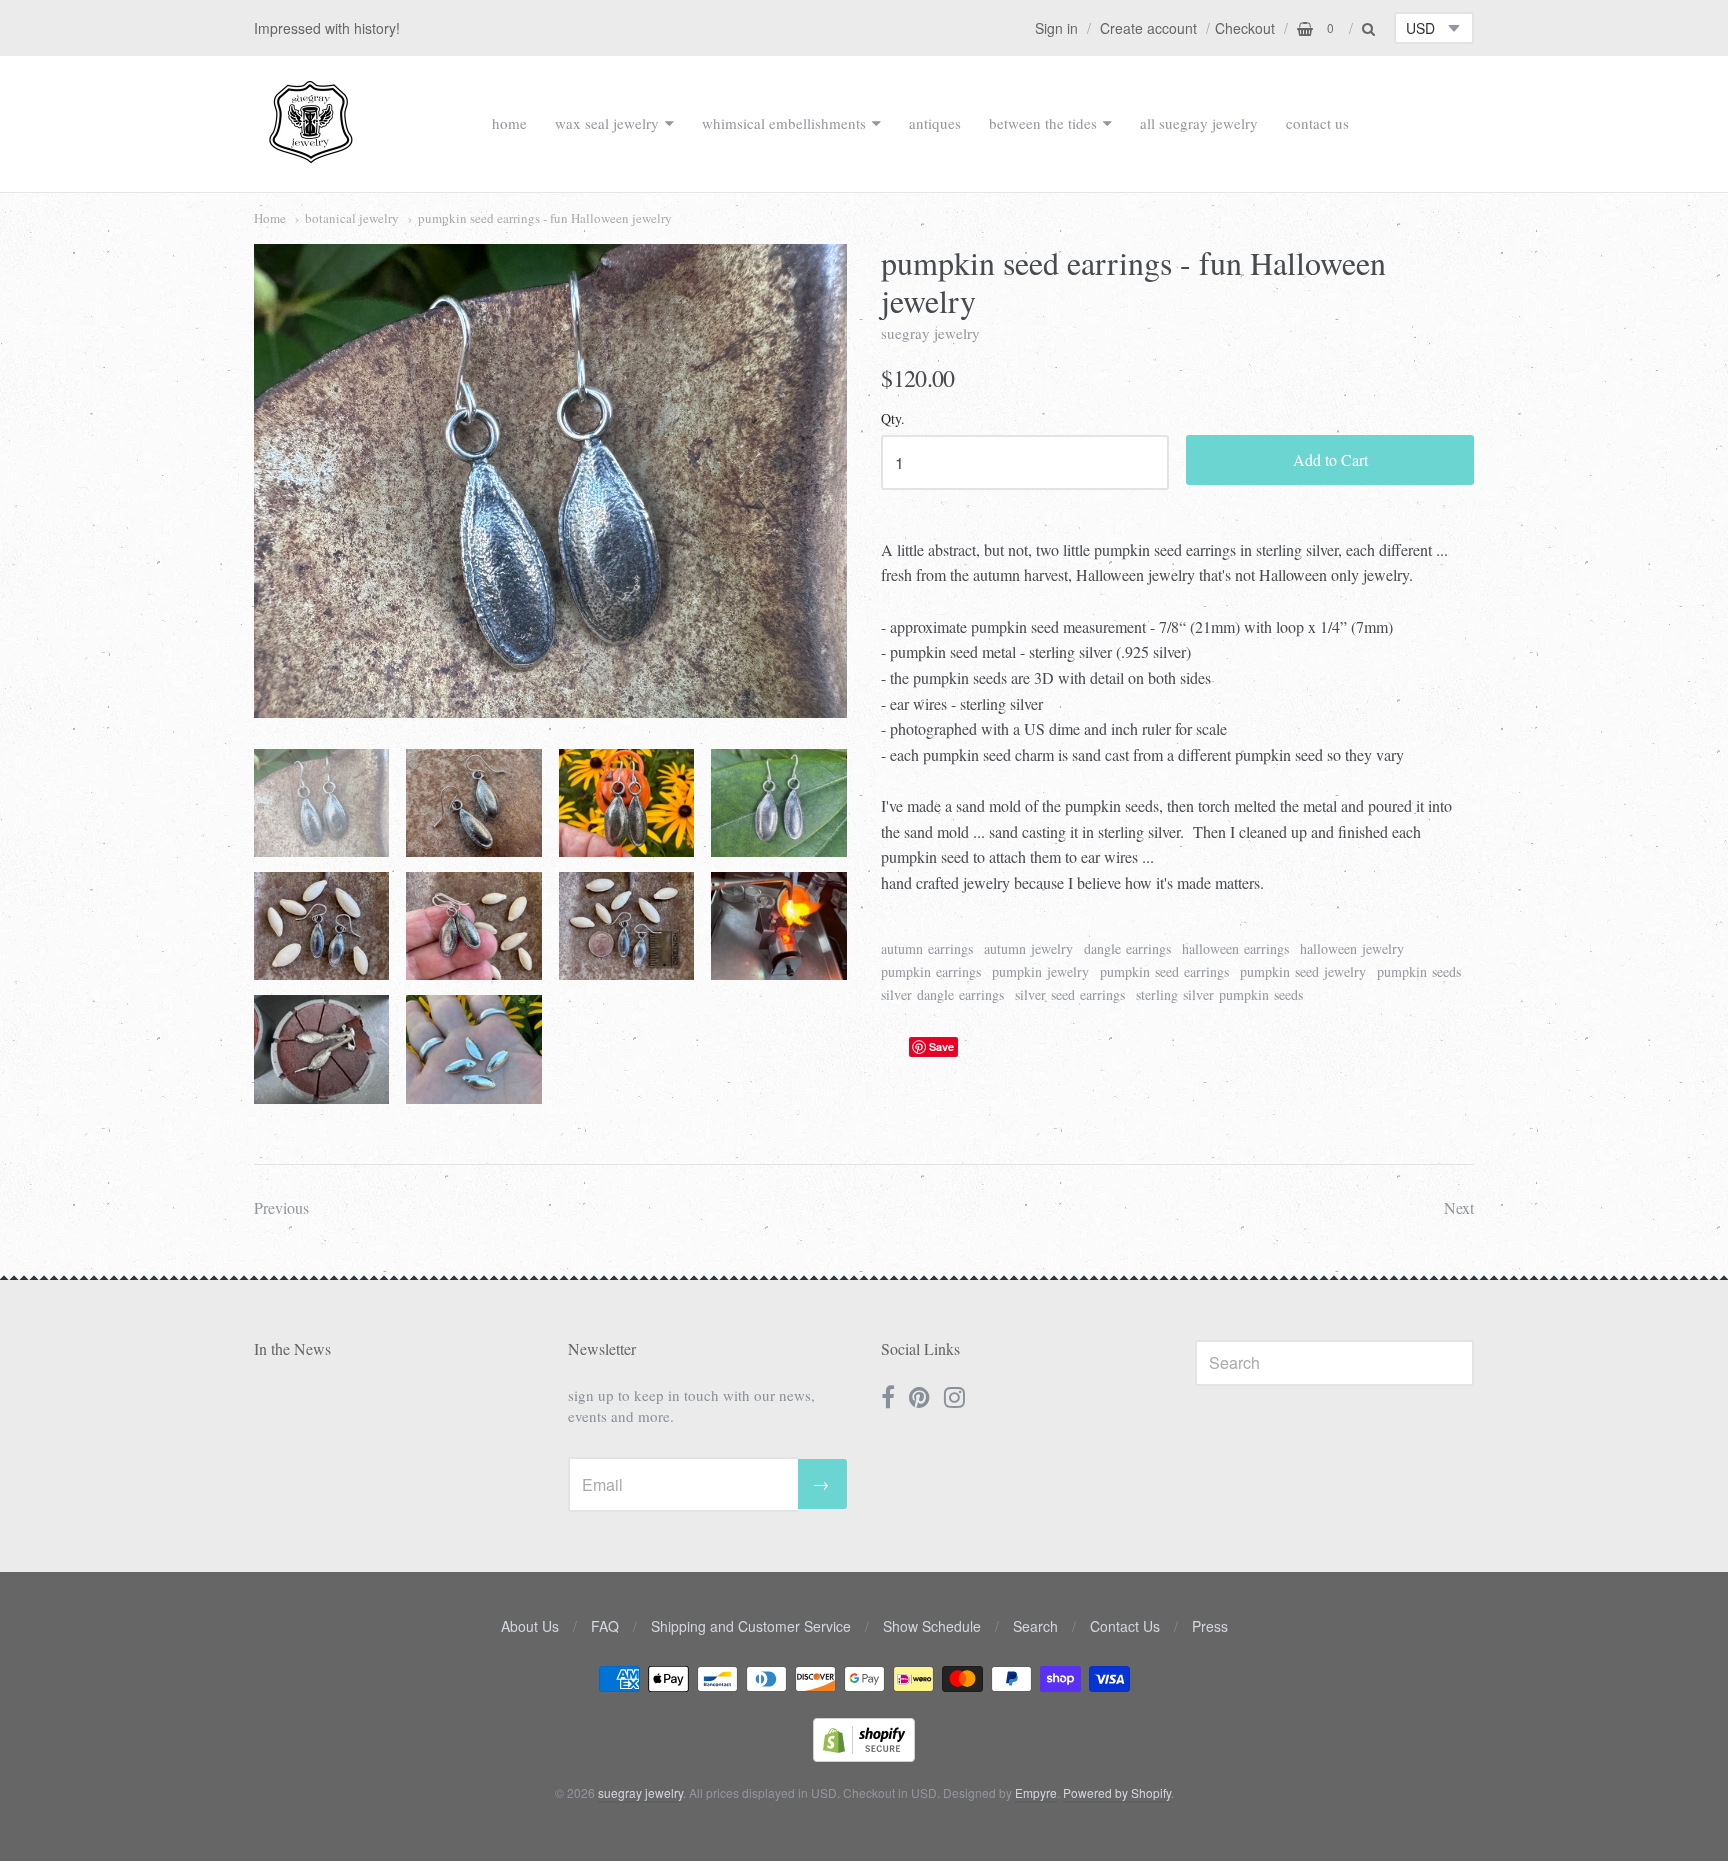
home (509, 123)
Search (1035, 1626)
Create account (1148, 28)
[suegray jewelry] (311, 154)
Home (270, 218)
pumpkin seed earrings (1164, 971)
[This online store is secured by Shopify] (864, 1755)
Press (1210, 1626)
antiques (935, 123)
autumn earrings (927, 948)
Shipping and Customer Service (751, 1626)
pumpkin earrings (931, 971)
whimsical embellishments (784, 123)
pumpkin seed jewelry (1303, 971)
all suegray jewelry (1199, 123)
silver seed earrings (1070, 994)
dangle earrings (1127, 948)
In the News (292, 1348)
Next (1459, 1207)
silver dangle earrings (942, 994)
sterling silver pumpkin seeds (1219, 994)
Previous (281, 1207)
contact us (1317, 123)
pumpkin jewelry (1040, 971)
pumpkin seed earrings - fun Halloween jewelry (545, 218)
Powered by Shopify (1117, 1792)
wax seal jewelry (607, 123)
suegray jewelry (930, 333)
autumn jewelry (1028, 948)
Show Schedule (932, 1626)
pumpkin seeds (1419, 971)
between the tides (1043, 123)
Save (941, 1046)
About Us (530, 1626)
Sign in (1056, 28)
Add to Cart (1330, 459)
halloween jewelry (1352, 948)
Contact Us (1125, 1626)
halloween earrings (1235, 948)
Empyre (1036, 1792)
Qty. (893, 419)
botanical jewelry (352, 218)
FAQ (605, 1626)
